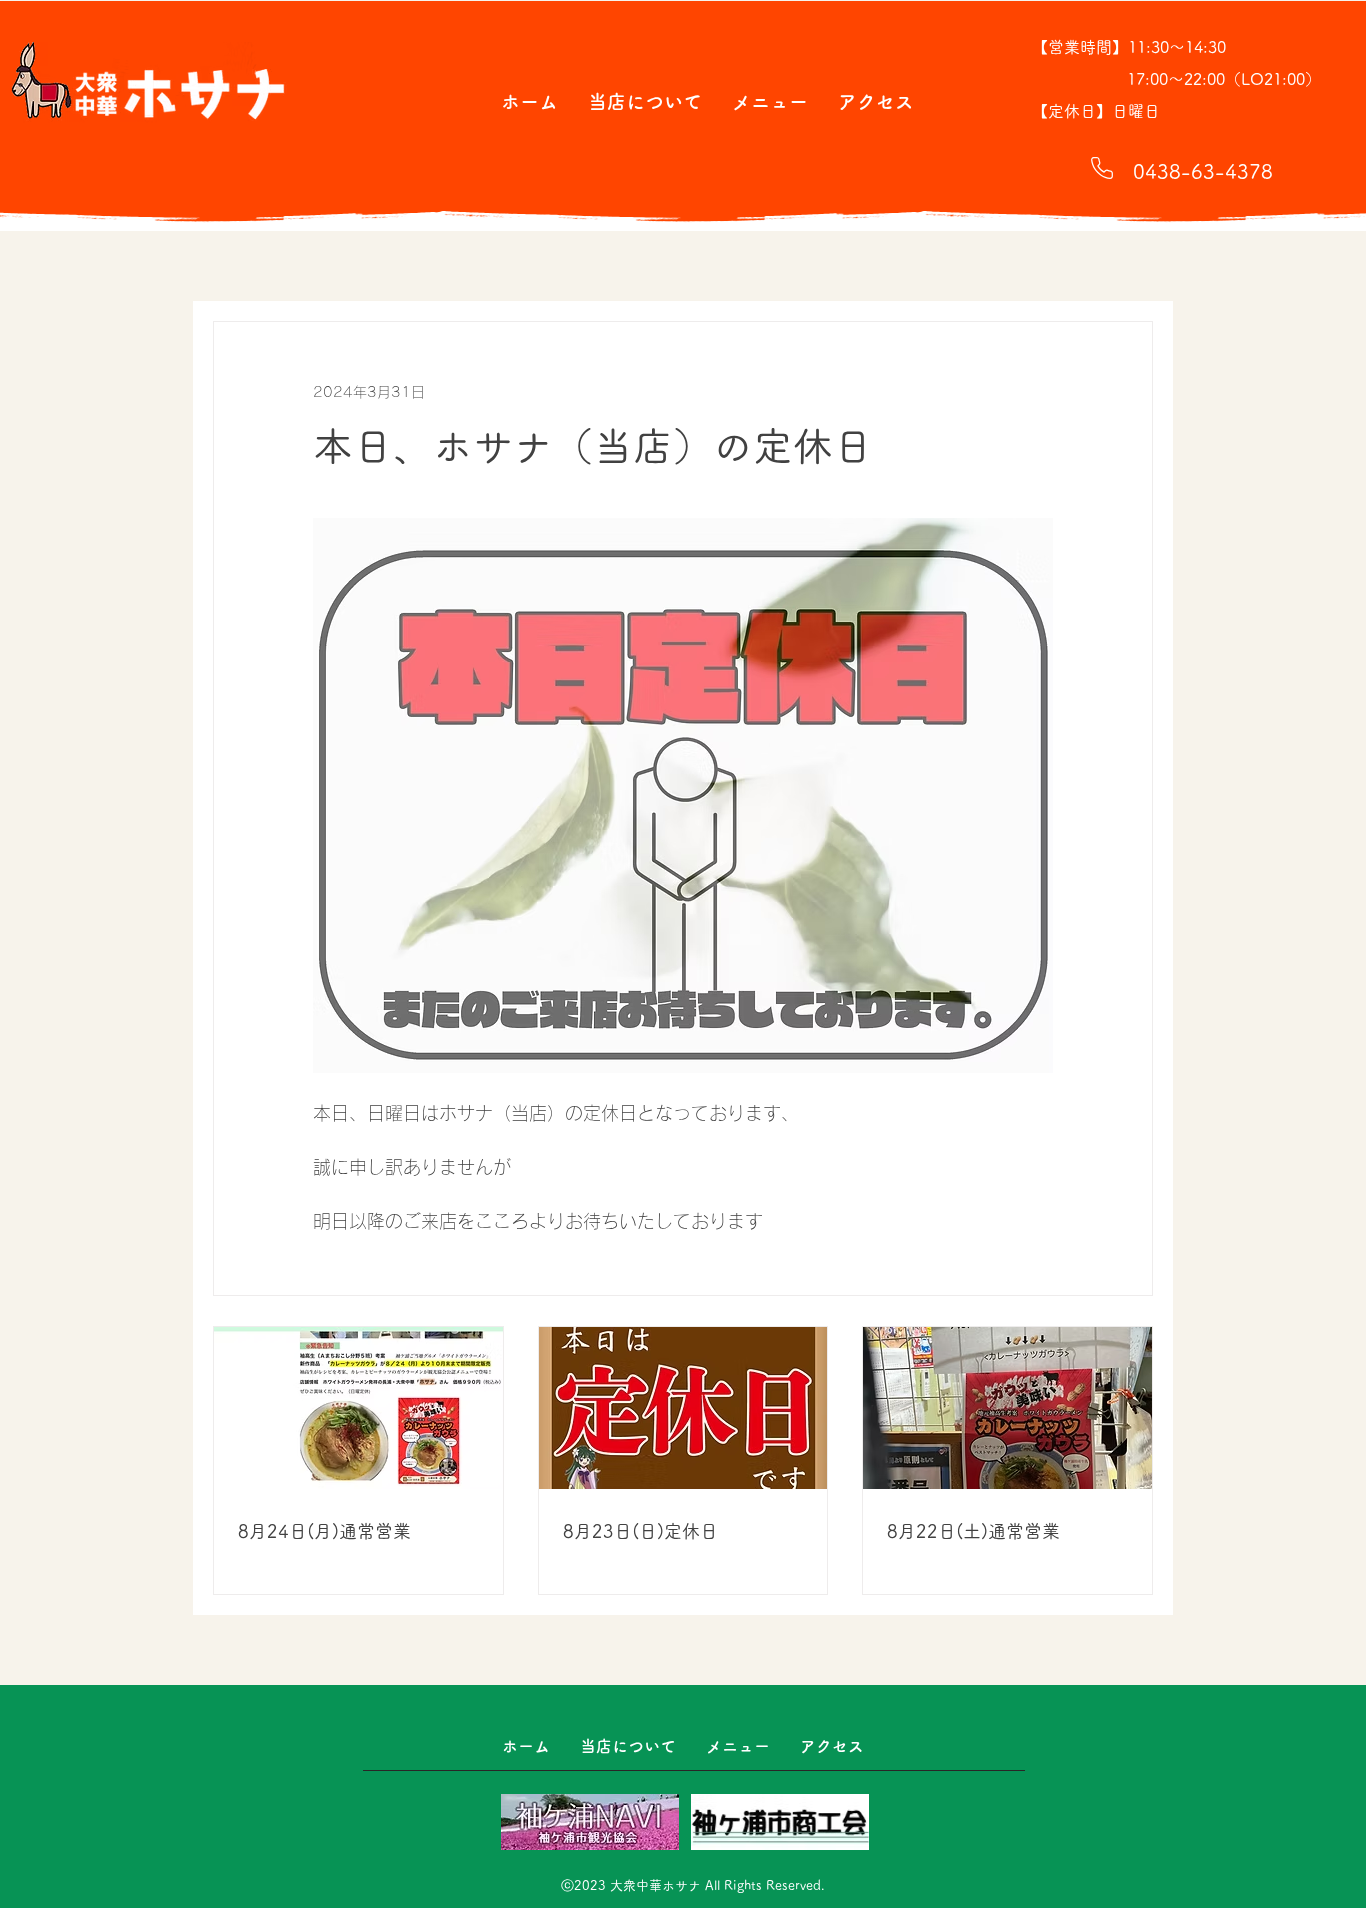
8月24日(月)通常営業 (324, 1531)
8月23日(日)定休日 (640, 1531)
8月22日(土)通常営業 (973, 1531)
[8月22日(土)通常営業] (1007, 1408)
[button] (645, 101)
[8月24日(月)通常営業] (358, 1408)
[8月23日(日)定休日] (683, 1408)
